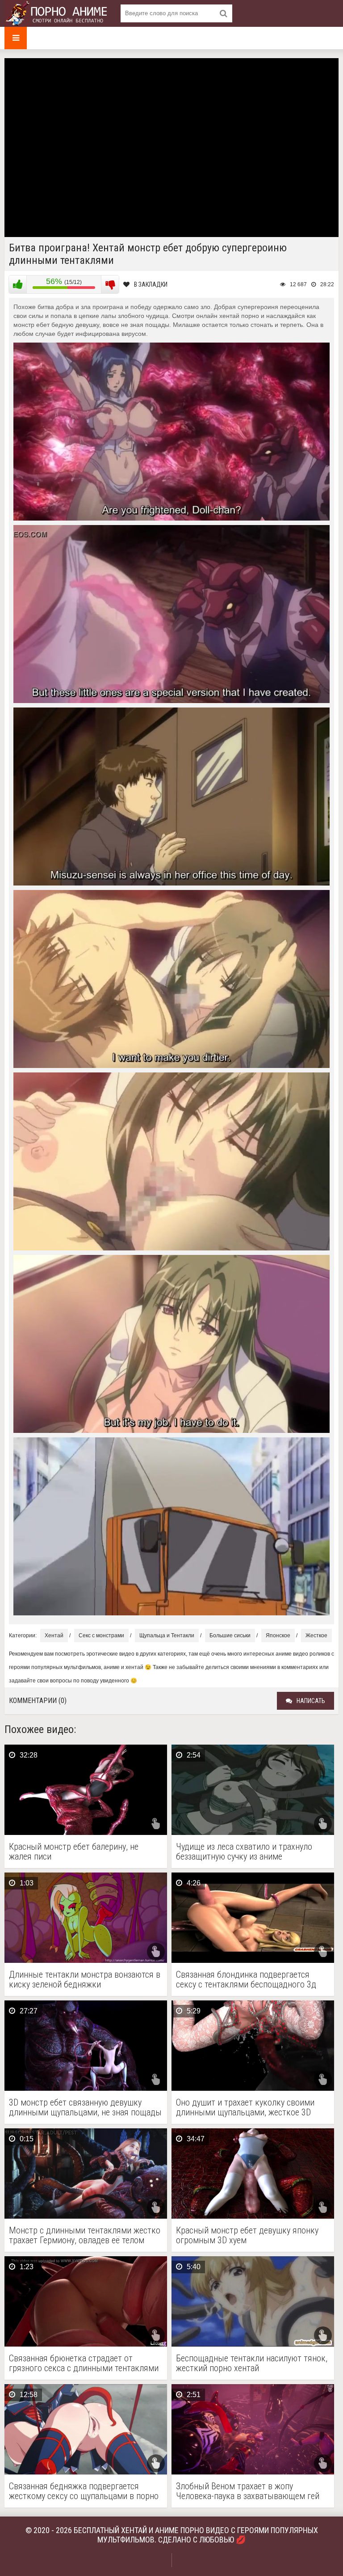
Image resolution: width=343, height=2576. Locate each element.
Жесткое (316, 1635)
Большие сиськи (230, 1635)
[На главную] (58, 13)
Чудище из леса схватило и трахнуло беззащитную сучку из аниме (244, 1851)
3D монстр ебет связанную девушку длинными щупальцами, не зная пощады (85, 2107)
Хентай (54, 1635)
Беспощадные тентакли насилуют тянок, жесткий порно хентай (252, 2363)
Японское (278, 1635)
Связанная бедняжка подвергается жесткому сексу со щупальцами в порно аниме (84, 2491)
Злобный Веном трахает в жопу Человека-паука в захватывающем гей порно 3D (248, 2491)
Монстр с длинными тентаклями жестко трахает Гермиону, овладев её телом (85, 2235)
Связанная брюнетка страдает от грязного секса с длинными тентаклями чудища (84, 2363)
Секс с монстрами (101, 1635)
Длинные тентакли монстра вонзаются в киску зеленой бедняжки (85, 1979)
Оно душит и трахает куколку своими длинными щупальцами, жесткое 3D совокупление (245, 2107)
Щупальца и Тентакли (167, 1635)
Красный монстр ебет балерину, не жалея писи (74, 1851)
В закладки (151, 284)
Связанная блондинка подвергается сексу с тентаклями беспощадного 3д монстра (246, 1979)
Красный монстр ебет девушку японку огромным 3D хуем (247, 2235)
